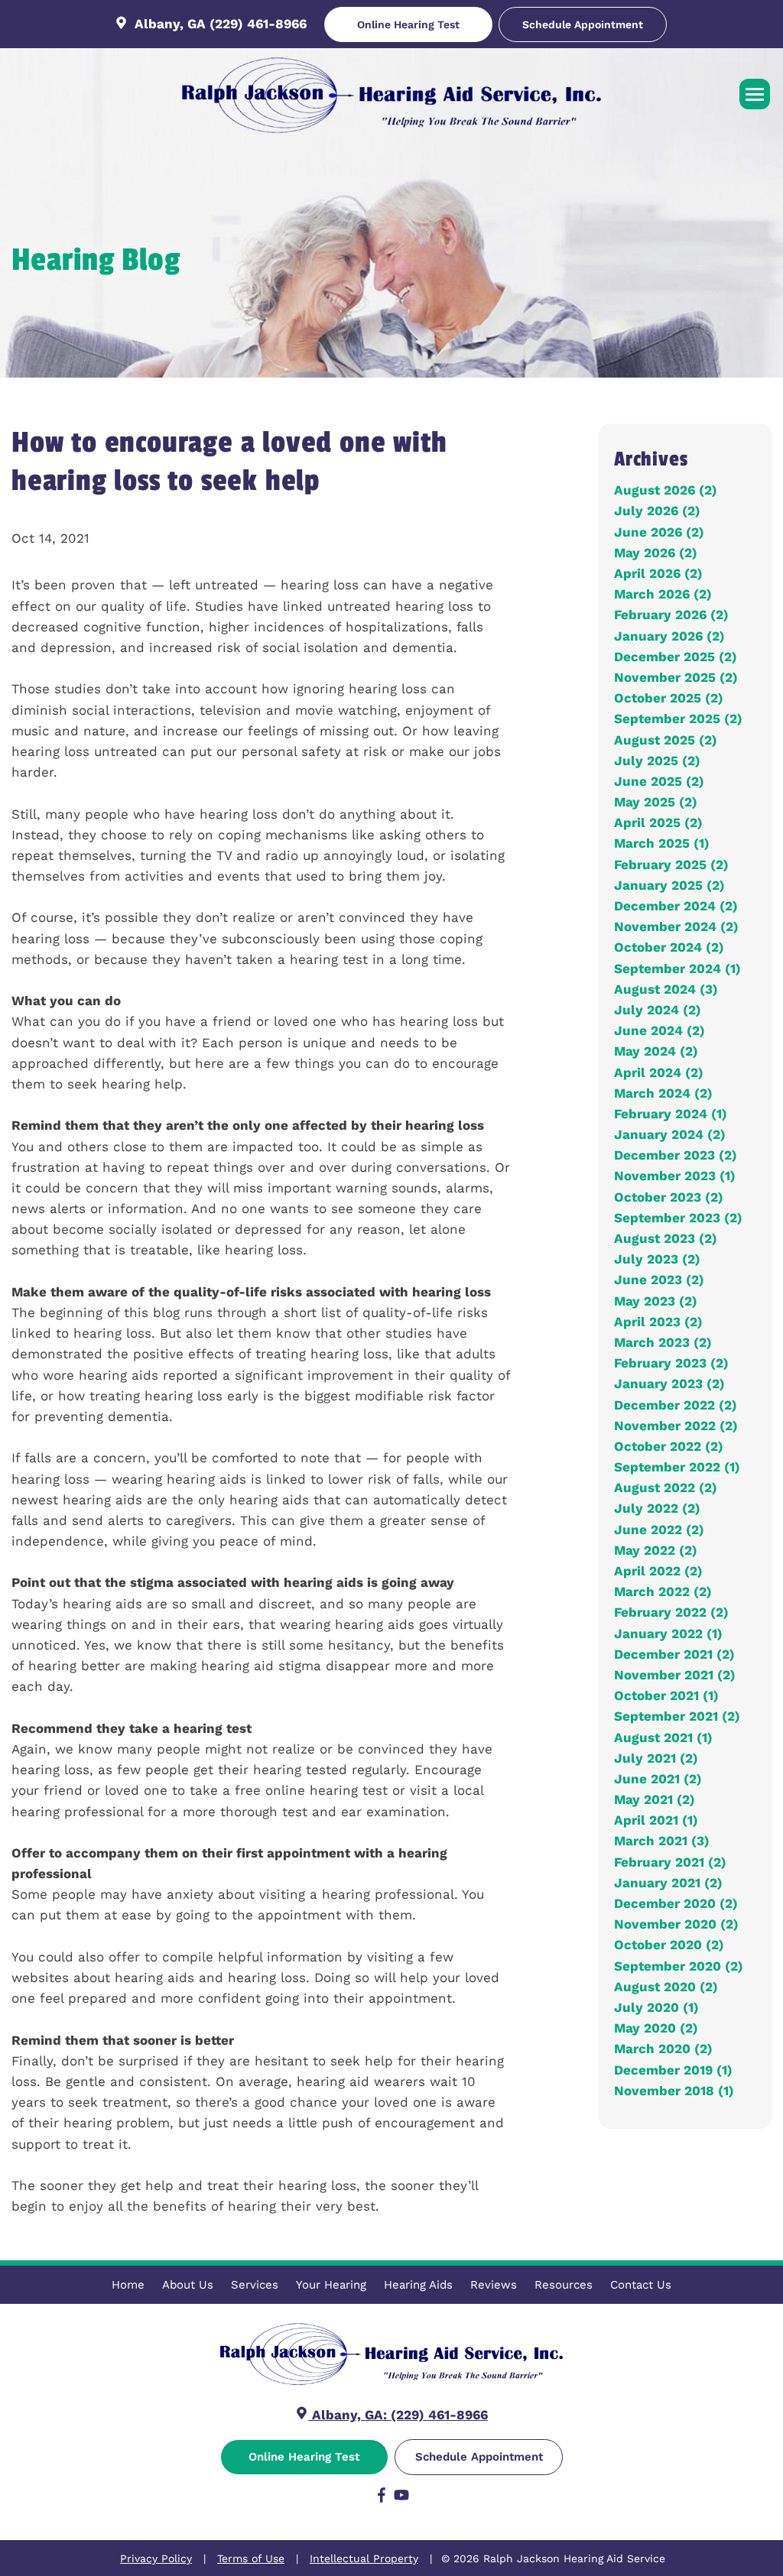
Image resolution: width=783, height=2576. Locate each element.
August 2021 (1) (663, 1737)
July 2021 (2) (656, 1758)
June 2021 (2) (658, 1779)
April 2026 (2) (658, 573)
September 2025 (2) (678, 719)
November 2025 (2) (676, 677)
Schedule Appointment (583, 24)
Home (128, 2285)
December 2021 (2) (674, 1654)
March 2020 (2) (663, 2049)
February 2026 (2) (671, 615)
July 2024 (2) (658, 1010)
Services (255, 2285)
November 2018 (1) (674, 2091)
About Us (188, 2285)
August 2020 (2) (666, 1987)
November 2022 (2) (676, 1426)
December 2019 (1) (673, 2070)
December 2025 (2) (676, 657)
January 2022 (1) (668, 1634)
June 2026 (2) (659, 532)
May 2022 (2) (656, 1550)
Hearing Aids (418, 2285)
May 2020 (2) (656, 2028)
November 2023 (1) (675, 1176)
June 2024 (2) (660, 1030)
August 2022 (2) (666, 1488)
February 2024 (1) (671, 1114)
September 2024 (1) (677, 968)
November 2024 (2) (676, 926)
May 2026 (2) (656, 553)
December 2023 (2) (676, 1155)
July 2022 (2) (657, 1508)
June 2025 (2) (659, 781)
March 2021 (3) (662, 1841)
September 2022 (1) (677, 1467)
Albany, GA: (349, 2415)
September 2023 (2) (678, 1218)
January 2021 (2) (668, 1883)
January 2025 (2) (669, 885)
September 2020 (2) (679, 1966)
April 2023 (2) (658, 1322)
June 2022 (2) (659, 1530)
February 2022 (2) (671, 1612)
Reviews (494, 2285)
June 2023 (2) (659, 1280)
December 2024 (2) (676, 906)
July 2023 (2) (657, 1259)
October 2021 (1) (666, 1695)
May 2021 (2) (655, 1799)
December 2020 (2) (676, 1903)
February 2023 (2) (671, 1363)
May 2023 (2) (656, 1301)
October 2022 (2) (669, 1446)
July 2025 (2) (657, 761)
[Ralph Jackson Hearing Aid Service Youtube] (401, 2498)
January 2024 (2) (670, 1134)
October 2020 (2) (669, 1945)
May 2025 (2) (656, 802)
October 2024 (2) (669, 947)
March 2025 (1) (662, 843)
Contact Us (641, 2285)
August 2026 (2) (666, 490)
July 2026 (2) (657, 511)
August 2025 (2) (666, 740)
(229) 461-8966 (258, 24)
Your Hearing (331, 2285)
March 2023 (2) (663, 1342)
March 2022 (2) (663, 1591)
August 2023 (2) (666, 1238)
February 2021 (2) (670, 1862)
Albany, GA (170, 24)
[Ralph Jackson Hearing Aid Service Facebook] (382, 2498)
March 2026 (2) (663, 594)
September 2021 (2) (677, 1716)
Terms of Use (251, 2558)
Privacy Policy (156, 2558)
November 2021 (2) (675, 1675)
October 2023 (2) (669, 1197)
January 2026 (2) (669, 636)
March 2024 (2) (663, 1093)
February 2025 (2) (671, 865)
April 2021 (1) (656, 1820)
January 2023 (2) (669, 1384)
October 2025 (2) (669, 698)
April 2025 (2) (658, 822)
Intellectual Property (364, 2558)
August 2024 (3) (666, 989)
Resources (564, 2285)
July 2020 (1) (656, 2007)
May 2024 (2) (656, 1051)
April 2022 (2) (658, 1571)
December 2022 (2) (676, 1405)
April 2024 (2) (659, 1072)
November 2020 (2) (676, 1924)
